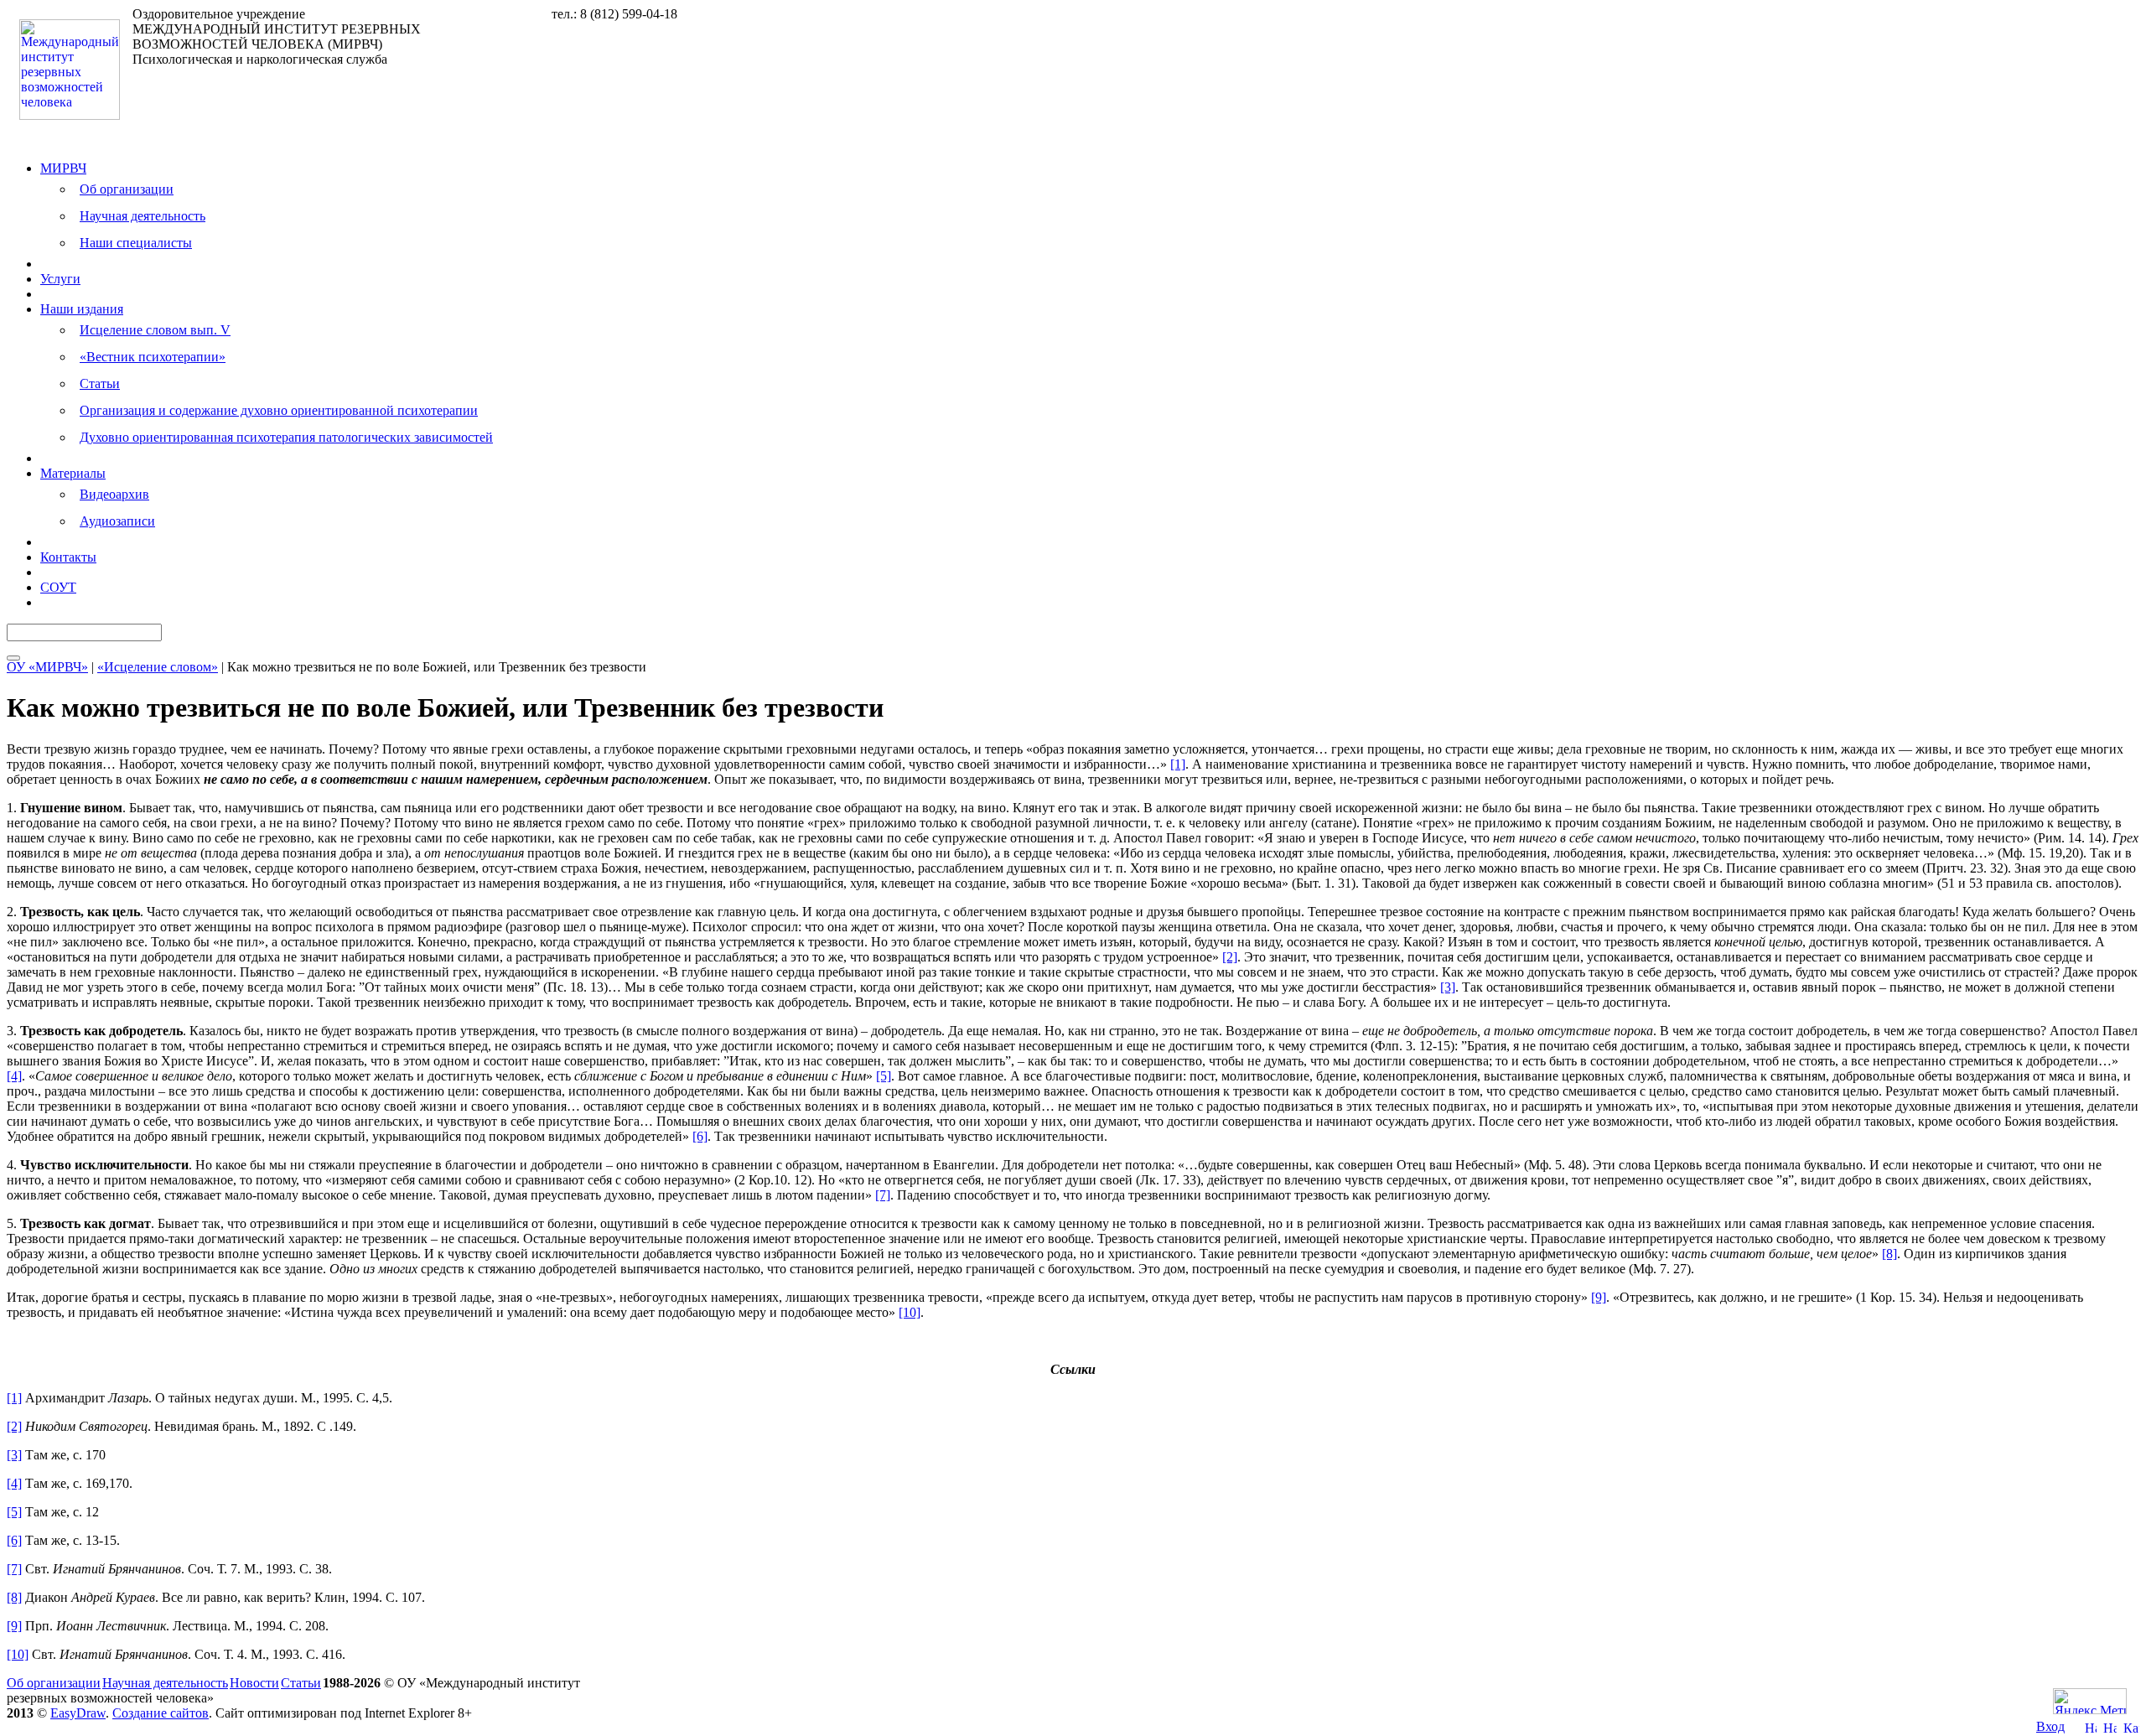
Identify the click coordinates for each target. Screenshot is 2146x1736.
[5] (884, 1076)
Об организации (127, 189)
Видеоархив (114, 494)
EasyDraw (78, 1713)
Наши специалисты (136, 243)
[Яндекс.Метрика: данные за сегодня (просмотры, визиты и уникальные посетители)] (2090, 1701)
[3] (1448, 987)
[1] (1178, 764)
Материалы (73, 473)
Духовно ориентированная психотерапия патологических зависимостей (286, 437)
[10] (910, 1312)
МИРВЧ (63, 168)
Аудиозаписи (117, 521)
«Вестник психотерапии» (153, 357)
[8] (1889, 1254)
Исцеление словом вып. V (155, 330)
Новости (254, 1683)
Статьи (100, 383)
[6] (700, 1136)
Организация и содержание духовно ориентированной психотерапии (279, 410)
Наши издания (82, 309)
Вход (2050, 1726)
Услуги (60, 279)
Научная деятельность (143, 216)
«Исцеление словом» (158, 667)
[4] (14, 1076)
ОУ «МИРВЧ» (47, 667)
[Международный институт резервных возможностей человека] (70, 115)
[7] (883, 1195)
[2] (1230, 957)
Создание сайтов (161, 1713)
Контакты (68, 557)
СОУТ (58, 587)
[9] (1599, 1297)
